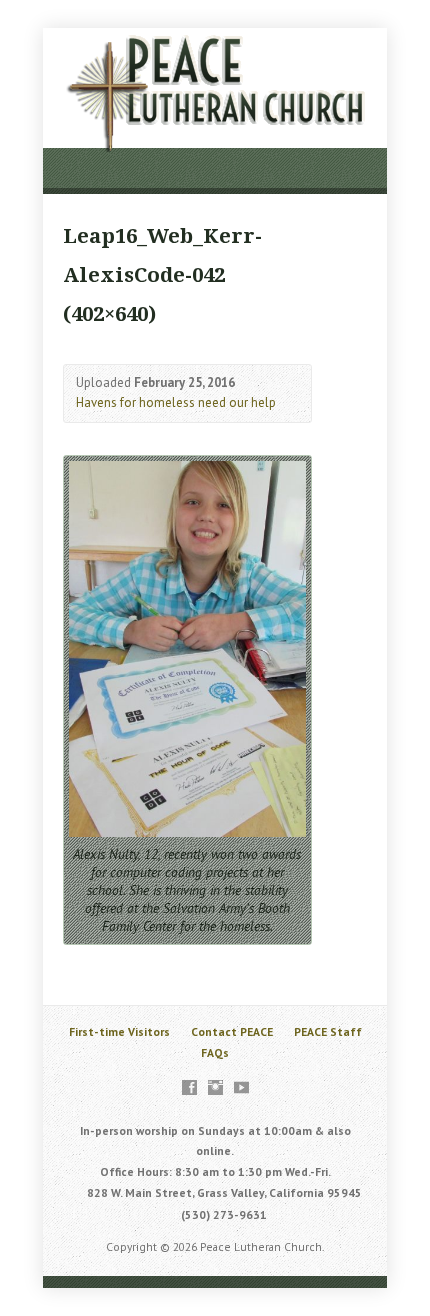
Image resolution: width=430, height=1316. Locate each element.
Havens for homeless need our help (176, 402)
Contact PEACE (232, 1031)
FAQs (215, 1052)
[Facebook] (189, 1087)
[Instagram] (215, 1087)
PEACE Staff (328, 1031)
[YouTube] (241, 1087)
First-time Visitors (119, 1031)
